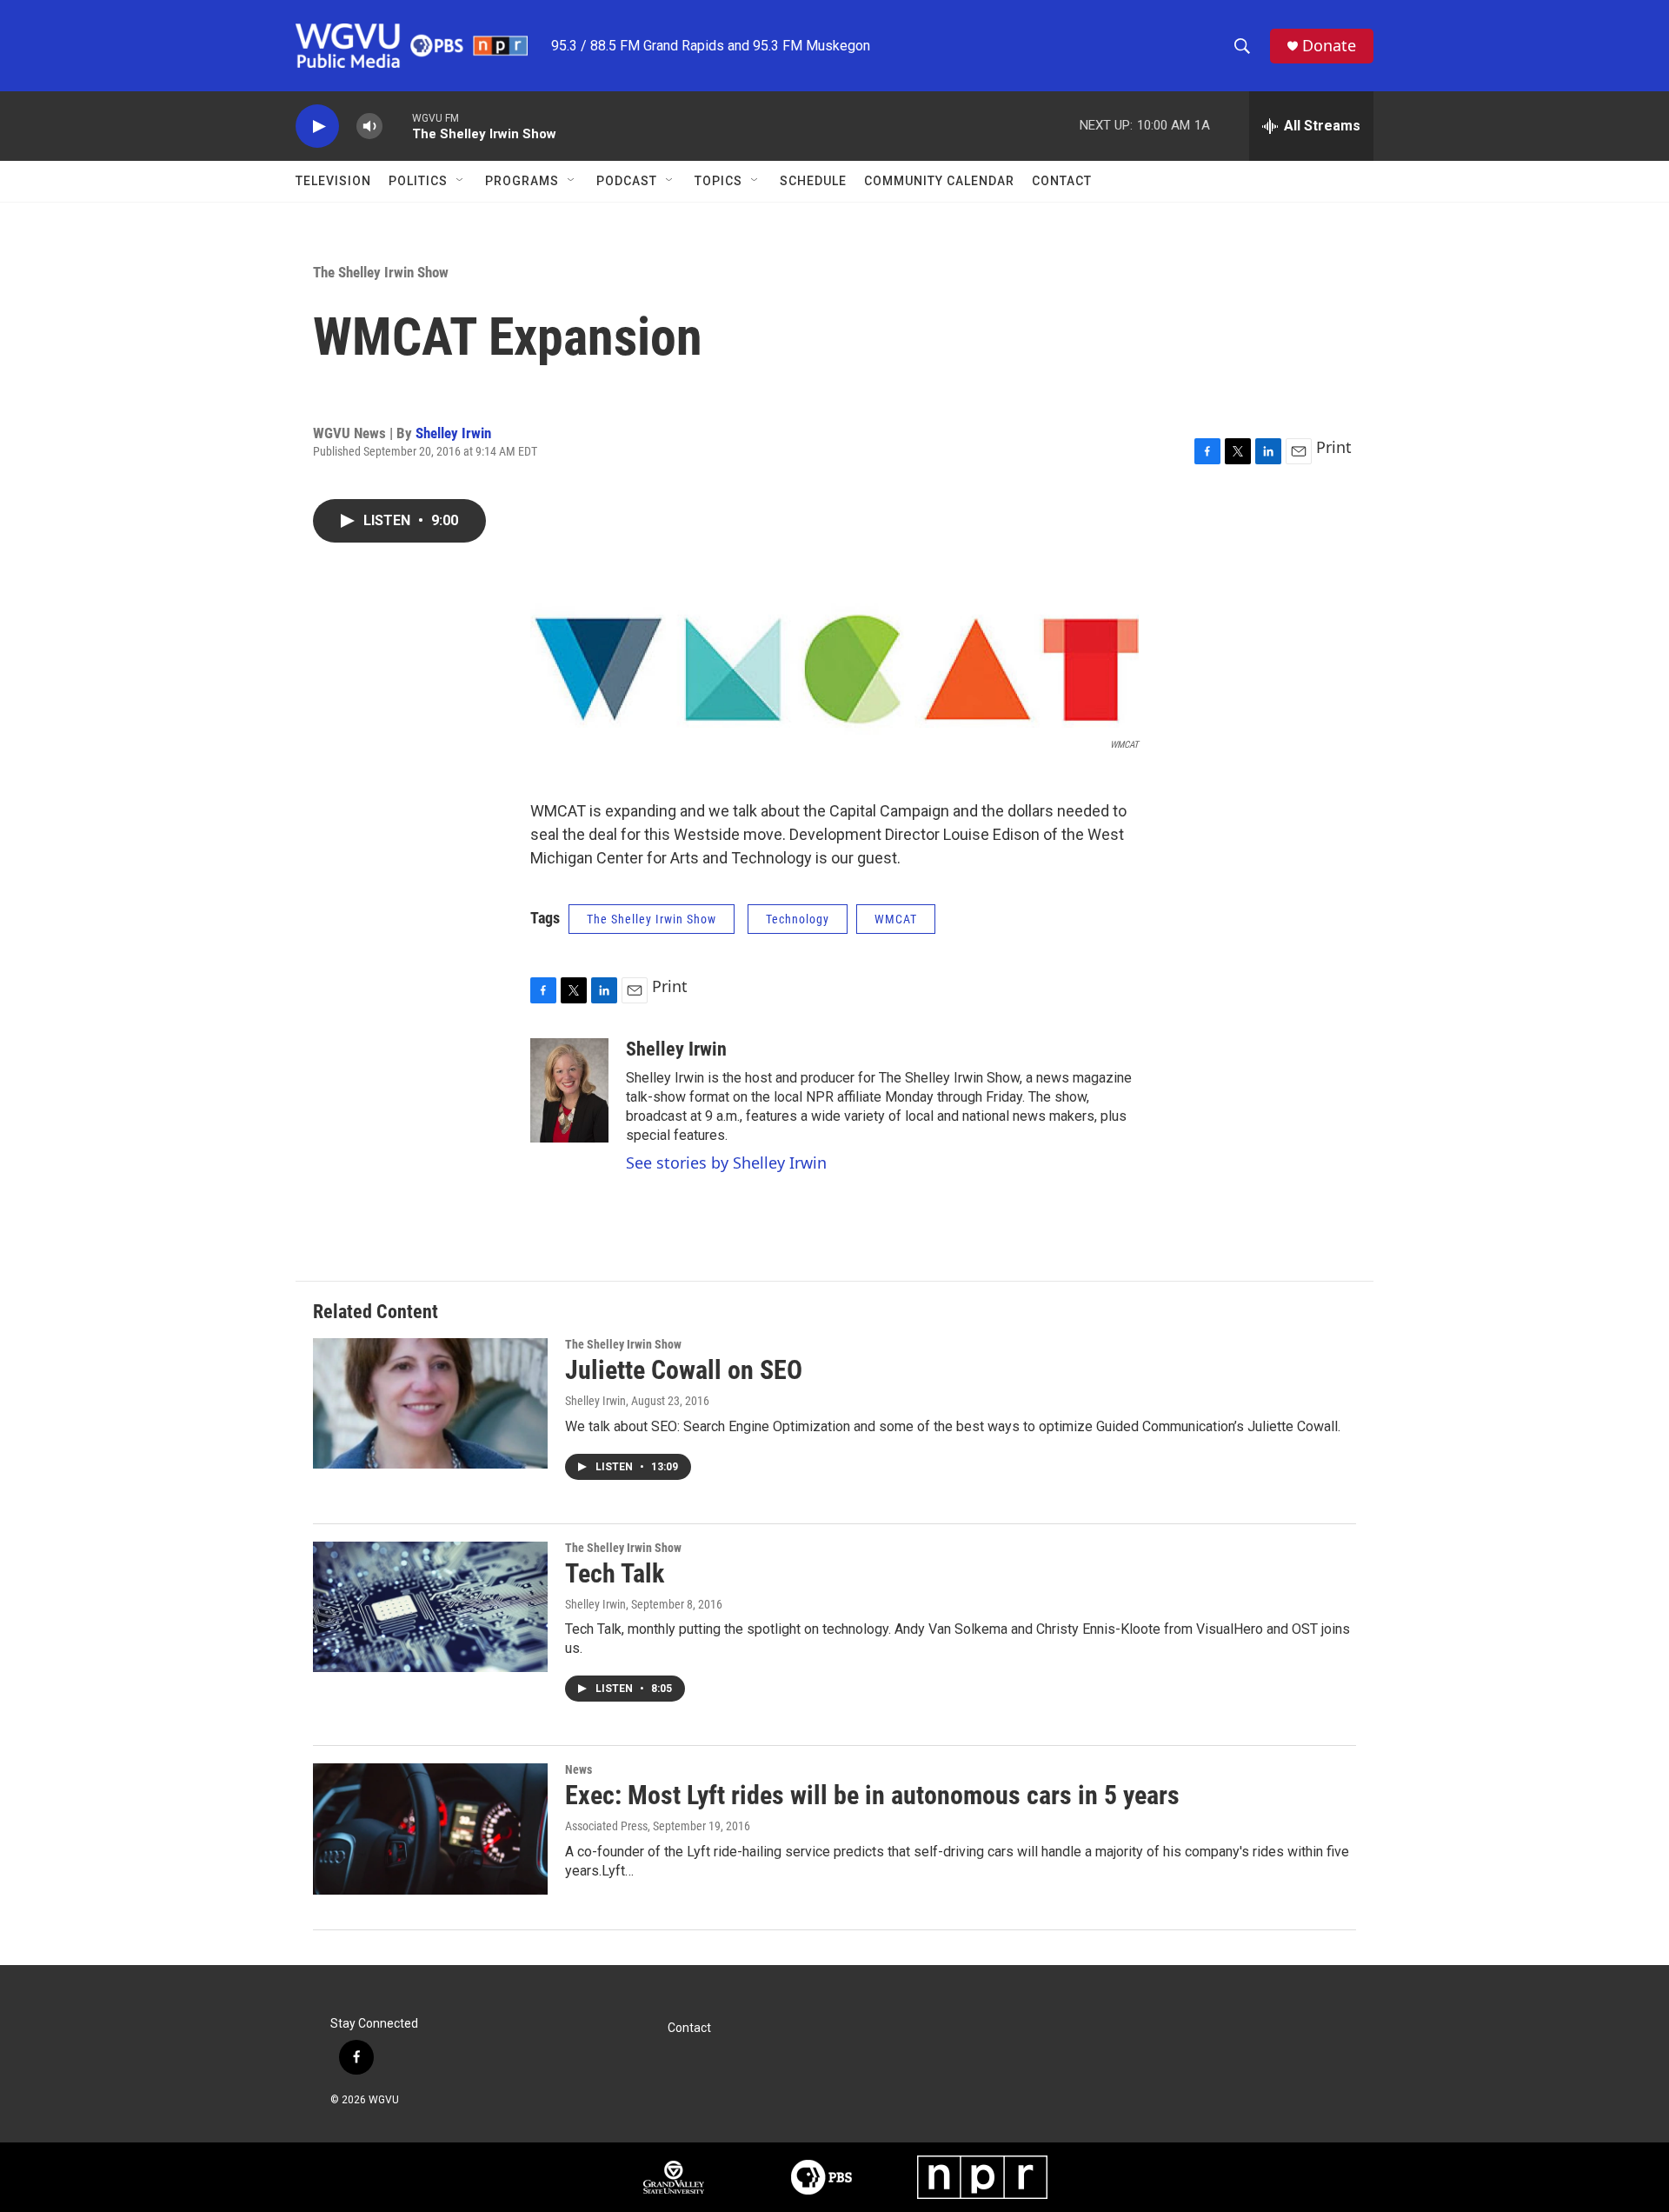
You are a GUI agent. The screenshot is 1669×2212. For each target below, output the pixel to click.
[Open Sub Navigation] (461, 181)
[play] (317, 127)
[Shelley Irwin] (569, 1090)
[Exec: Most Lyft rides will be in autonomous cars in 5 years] (430, 1829)
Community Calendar (939, 181)
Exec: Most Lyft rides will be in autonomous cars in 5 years (872, 1795)
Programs (522, 181)
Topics (718, 181)
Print (1334, 447)
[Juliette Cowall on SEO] (430, 1403)
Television (333, 181)
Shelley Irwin (453, 433)
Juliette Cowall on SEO (684, 1370)
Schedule (813, 181)
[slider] (397, 126)
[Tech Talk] (430, 1607)
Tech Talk (615, 1573)
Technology (798, 919)
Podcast (627, 181)
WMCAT (896, 919)
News (578, 1769)
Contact (1062, 181)
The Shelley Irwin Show (381, 272)
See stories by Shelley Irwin (726, 1163)
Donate (1329, 46)
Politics (418, 181)
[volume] (369, 127)
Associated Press (606, 1826)
